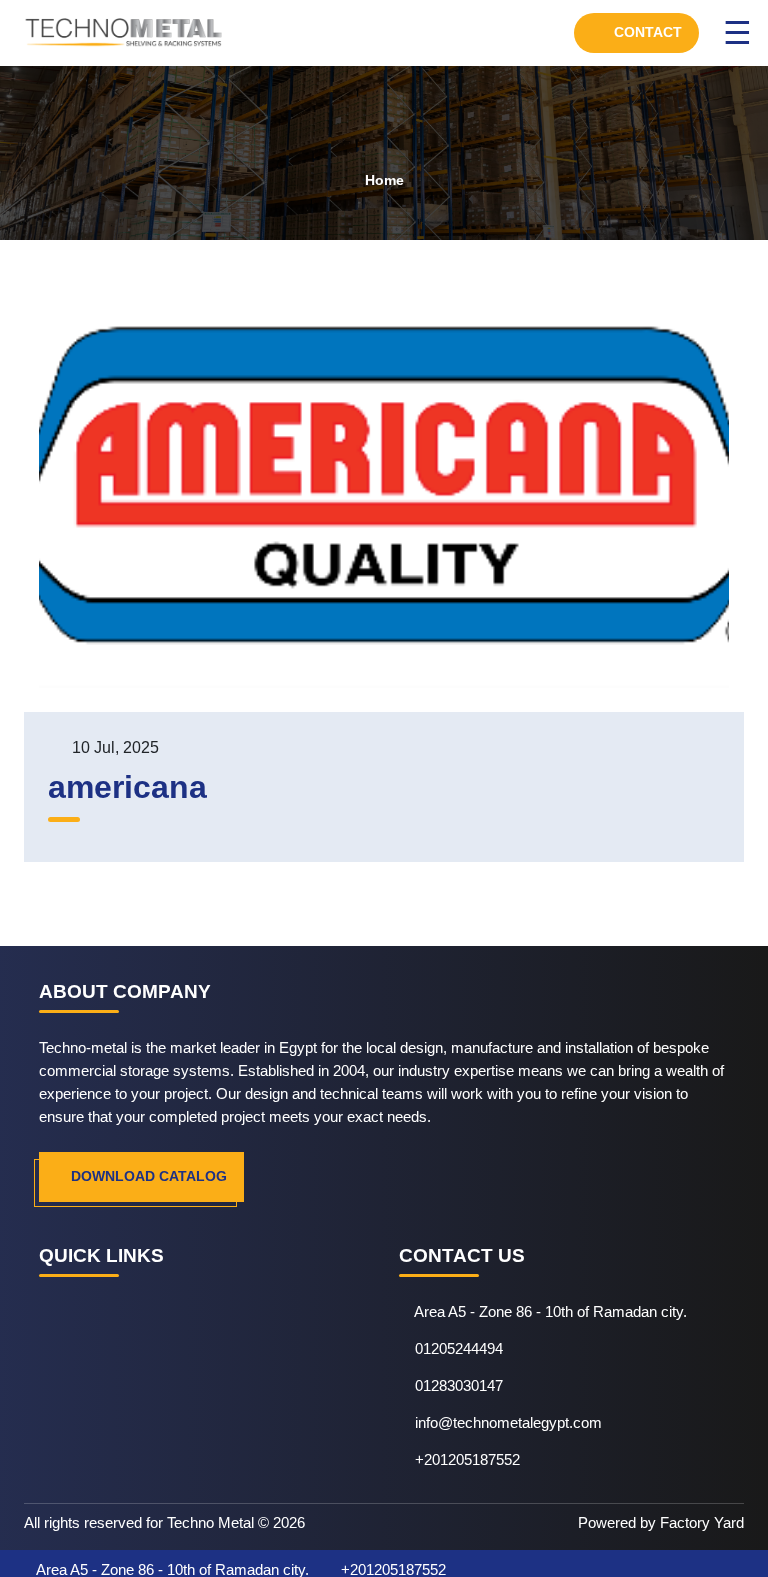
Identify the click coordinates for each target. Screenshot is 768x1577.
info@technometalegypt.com (508, 1422)
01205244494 (459, 1348)
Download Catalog (147, 1176)
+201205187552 (467, 1459)
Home (384, 180)
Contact (646, 32)
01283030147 (459, 1385)
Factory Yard (702, 1522)
